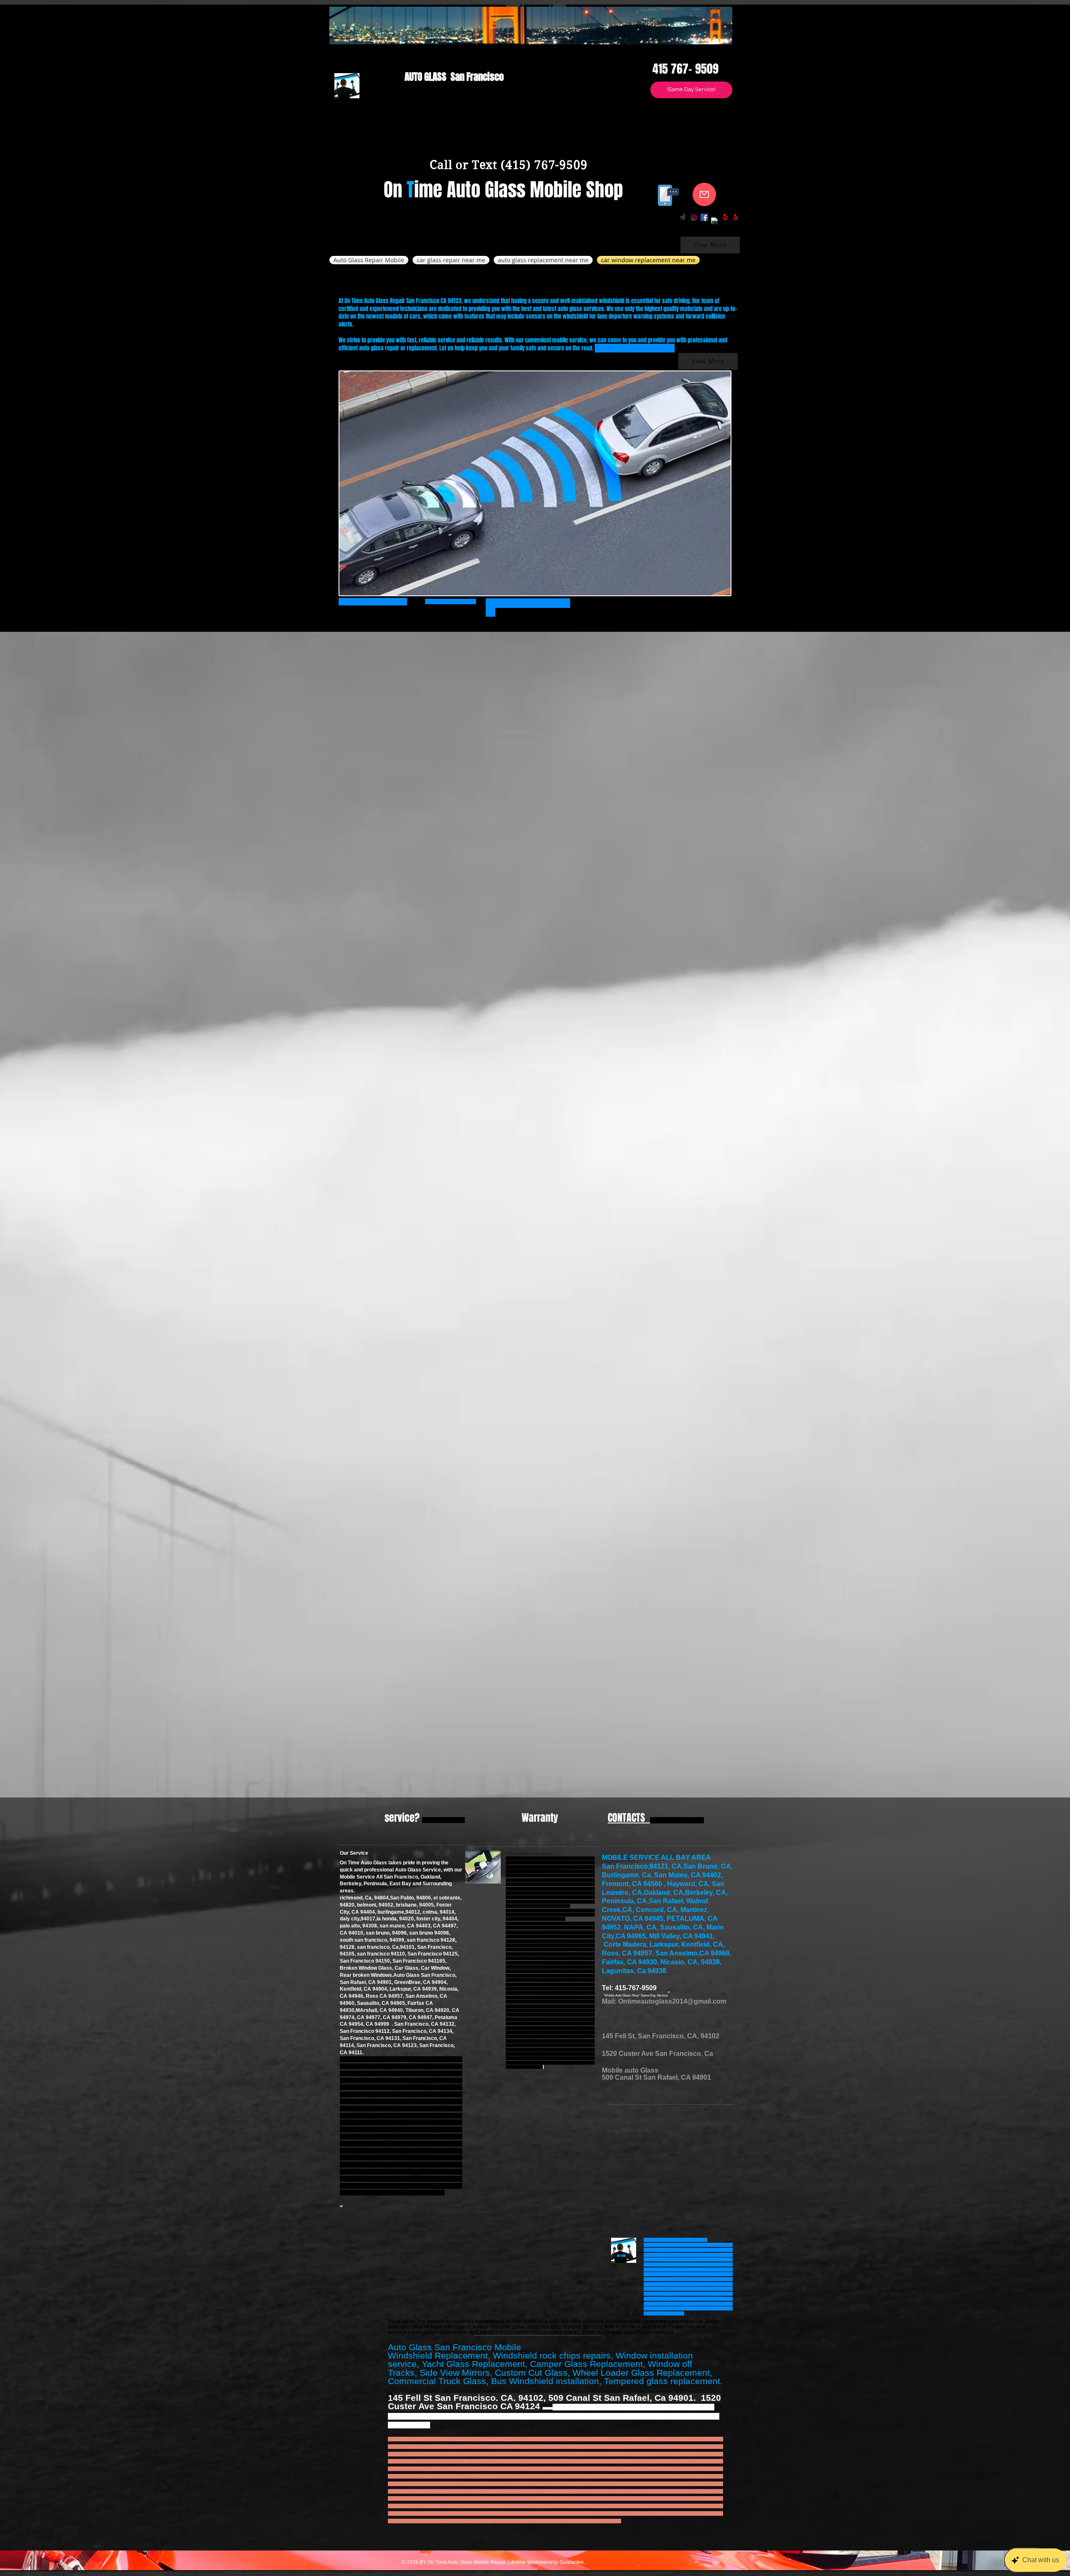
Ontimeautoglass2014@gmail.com (672, 2001)
